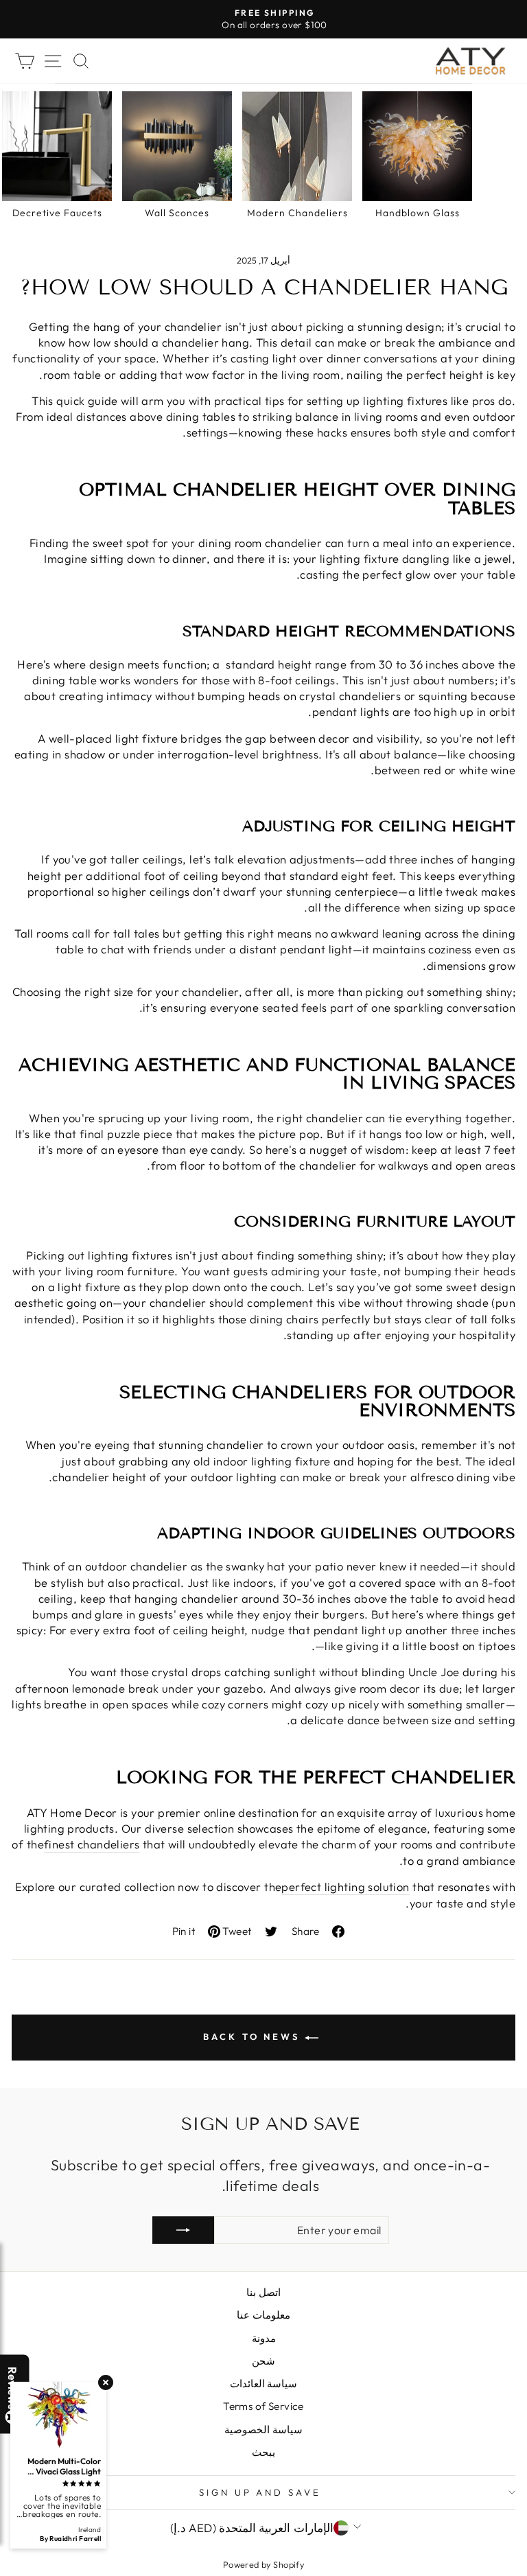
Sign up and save (260, 2492)
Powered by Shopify (263, 2564)
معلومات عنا (263, 2315)
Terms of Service (263, 2406)
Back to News (254, 2037)
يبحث (263, 2452)
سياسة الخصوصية (263, 2429)
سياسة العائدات (263, 2383)
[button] (526, 2575)
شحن (263, 2361)
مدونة (264, 2338)
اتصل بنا (263, 2292)
